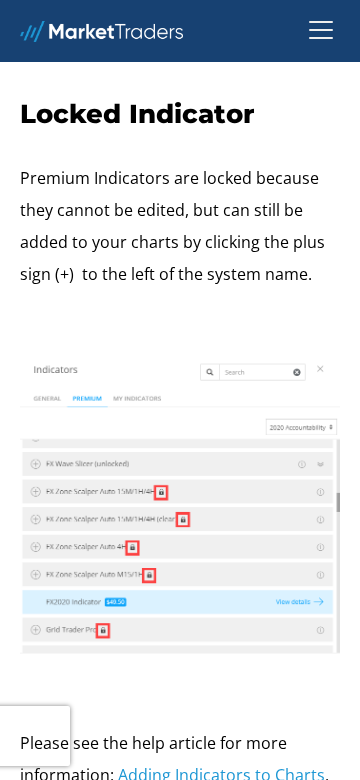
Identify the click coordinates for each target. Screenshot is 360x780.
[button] (321, 31)
